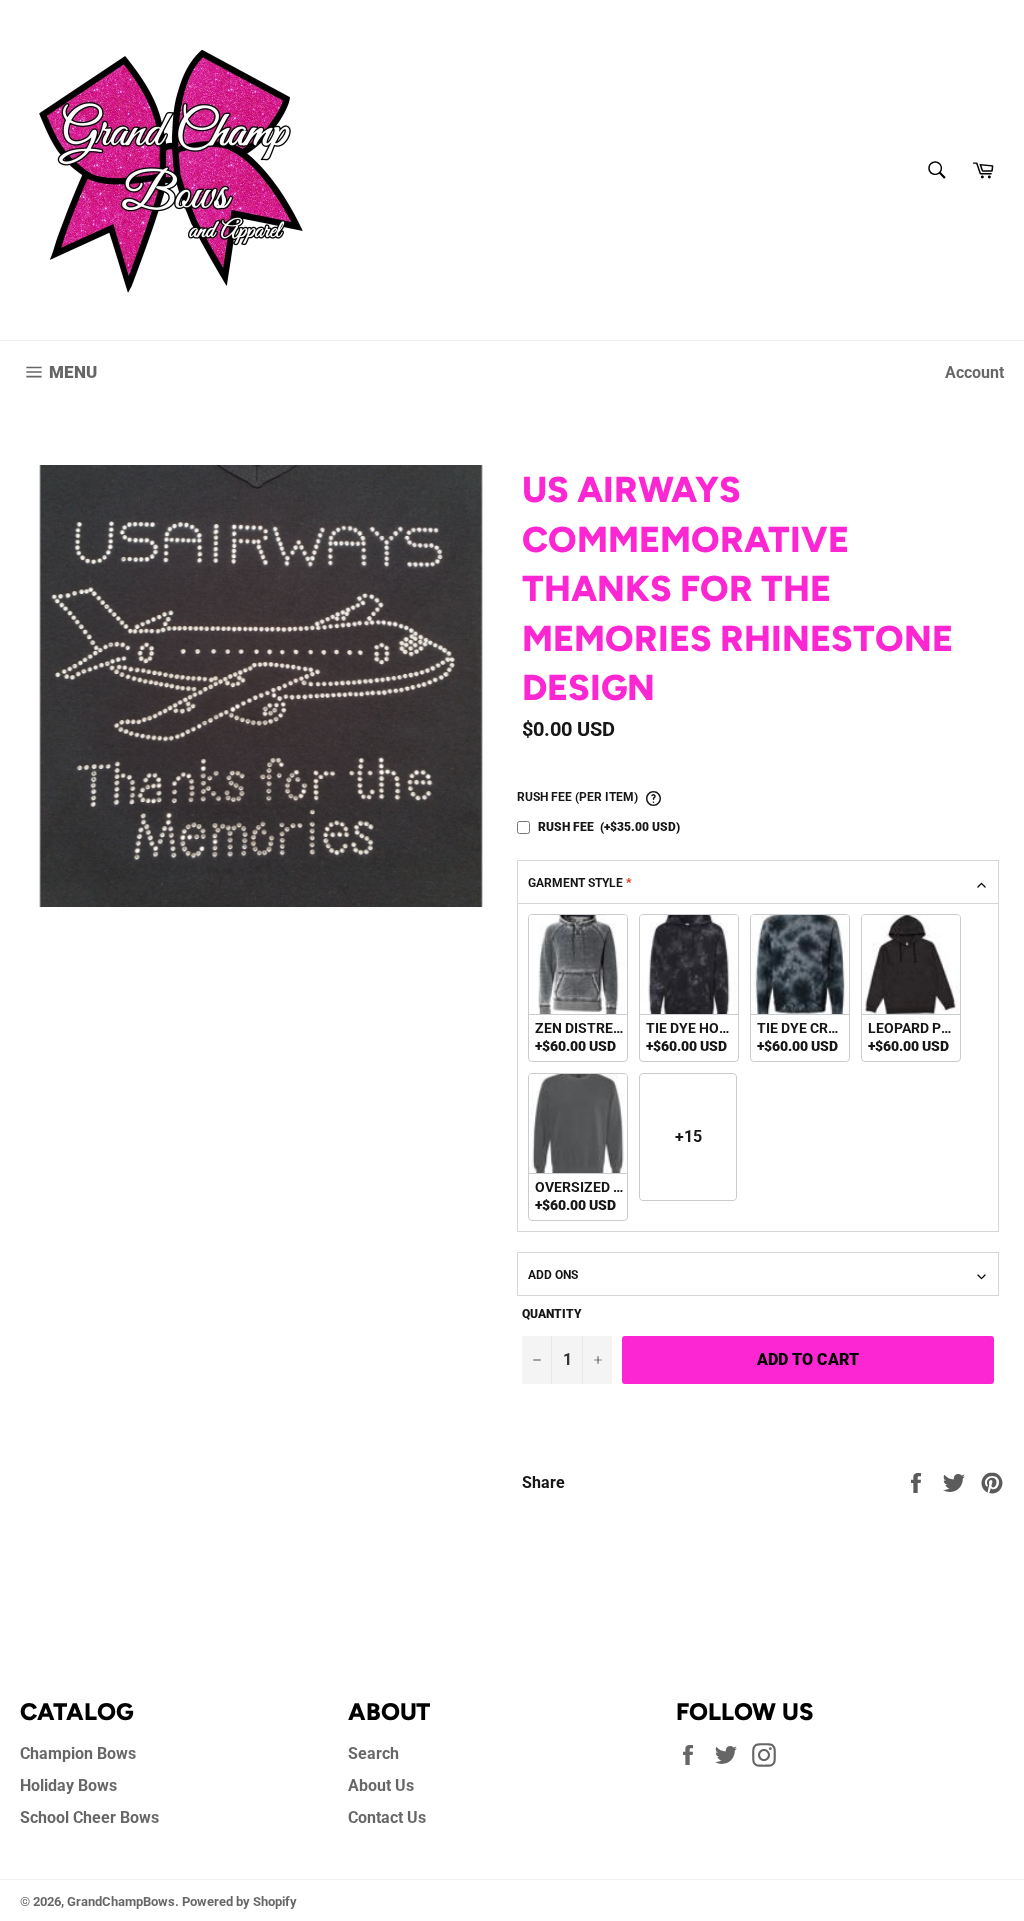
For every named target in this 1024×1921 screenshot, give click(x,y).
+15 (688, 1136)
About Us (381, 1785)
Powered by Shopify (239, 1901)
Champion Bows (78, 1753)
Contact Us (387, 1817)
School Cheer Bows (89, 1817)
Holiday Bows (68, 1785)
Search (373, 1753)
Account (974, 372)
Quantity (552, 1314)
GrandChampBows (121, 1901)
